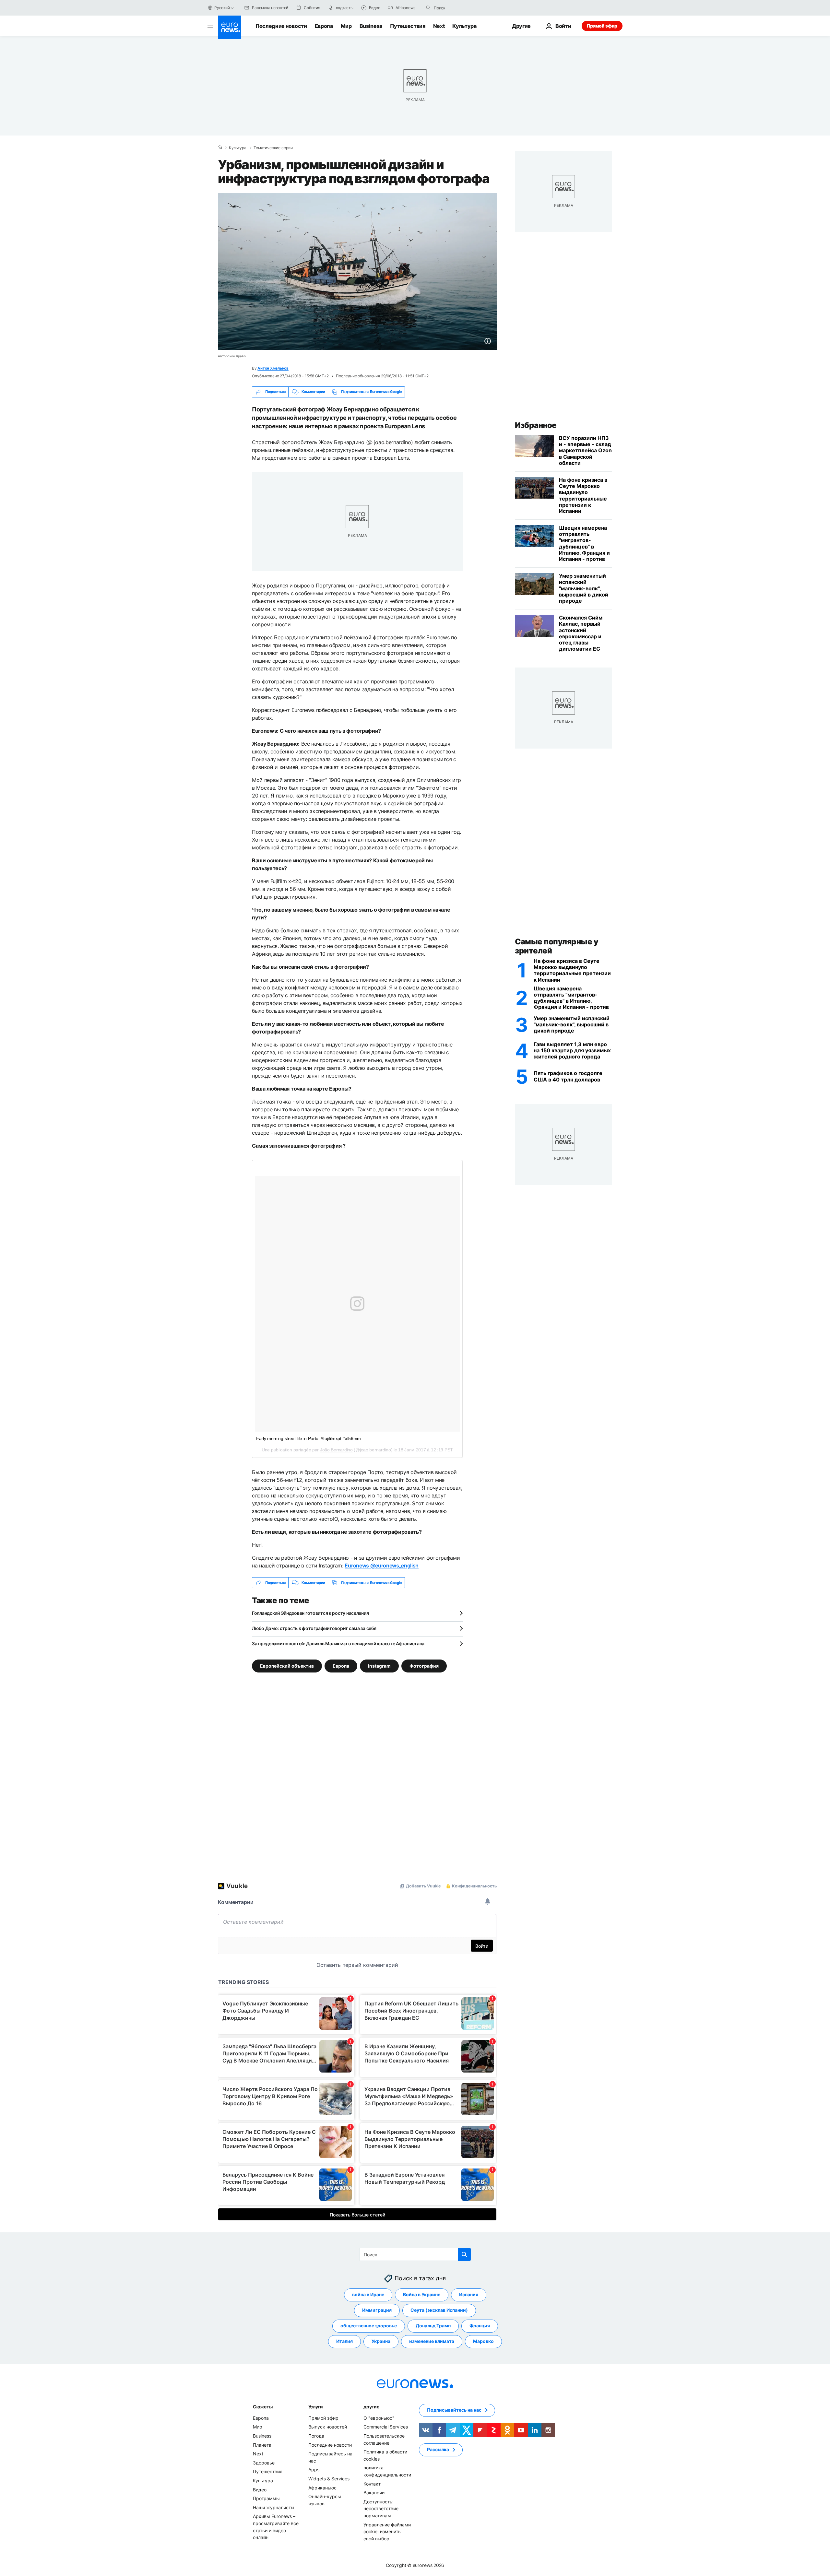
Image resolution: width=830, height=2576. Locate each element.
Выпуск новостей (328, 2427)
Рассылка (438, 2450)
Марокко (483, 2341)
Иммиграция (377, 2310)
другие (371, 2407)
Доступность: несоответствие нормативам (381, 2509)
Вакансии (374, 2493)
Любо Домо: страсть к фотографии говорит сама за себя (314, 1628)
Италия (344, 2341)
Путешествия (408, 26)
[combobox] (461, 8)
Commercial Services (386, 2427)
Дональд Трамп (433, 2326)
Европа (324, 26)
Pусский (222, 8)
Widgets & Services (329, 2479)
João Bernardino (336, 1450)
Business (371, 26)
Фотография (424, 1666)
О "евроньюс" (379, 2418)
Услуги (316, 2407)
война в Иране (368, 2295)
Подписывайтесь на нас (454, 2410)
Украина (381, 2341)
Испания (469, 2295)
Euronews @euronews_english (382, 1566)
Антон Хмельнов (273, 368)
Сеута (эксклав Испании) (439, 2310)
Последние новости (281, 26)
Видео (260, 2490)
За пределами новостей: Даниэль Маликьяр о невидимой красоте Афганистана (338, 1643)
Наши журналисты (274, 2507)
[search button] (428, 8)
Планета (262, 2445)
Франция (480, 2326)
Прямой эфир (602, 26)
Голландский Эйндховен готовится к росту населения (310, 1613)
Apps (314, 2470)
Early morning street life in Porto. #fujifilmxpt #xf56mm (308, 1438)
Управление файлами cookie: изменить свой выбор (387, 2532)
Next (439, 26)
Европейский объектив (287, 1666)
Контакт (372, 2484)
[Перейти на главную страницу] (230, 27)
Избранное (536, 425)
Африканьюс (322, 2488)
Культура (464, 26)
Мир (346, 26)
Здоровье (264, 2463)
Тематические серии (273, 148)
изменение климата (432, 2341)
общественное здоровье (369, 2326)
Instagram (379, 1666)
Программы (266, 2498)
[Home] (220, 148)
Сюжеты (263, 2407)
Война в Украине (422, 2295)
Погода (316, 2436)
